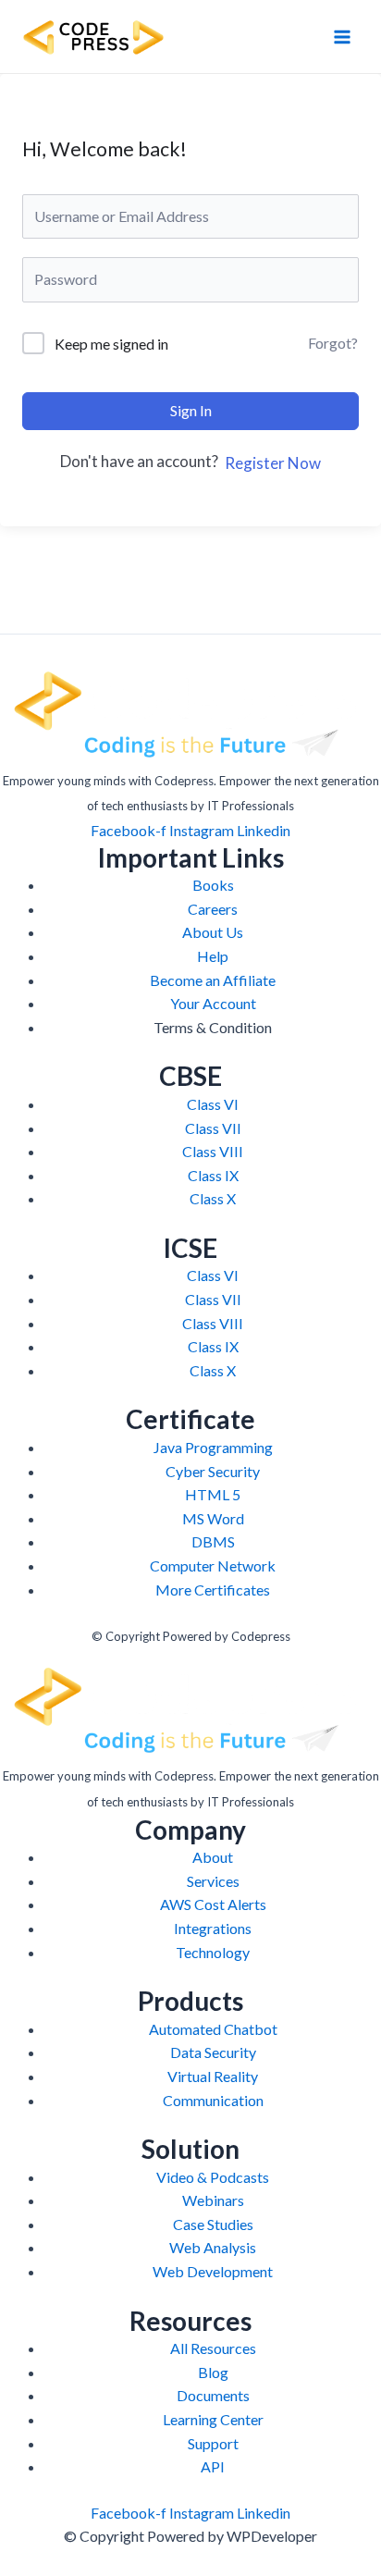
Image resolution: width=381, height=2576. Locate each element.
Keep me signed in (111, 344)
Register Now (273, 463)
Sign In (191, 410)
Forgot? (333, 343)
